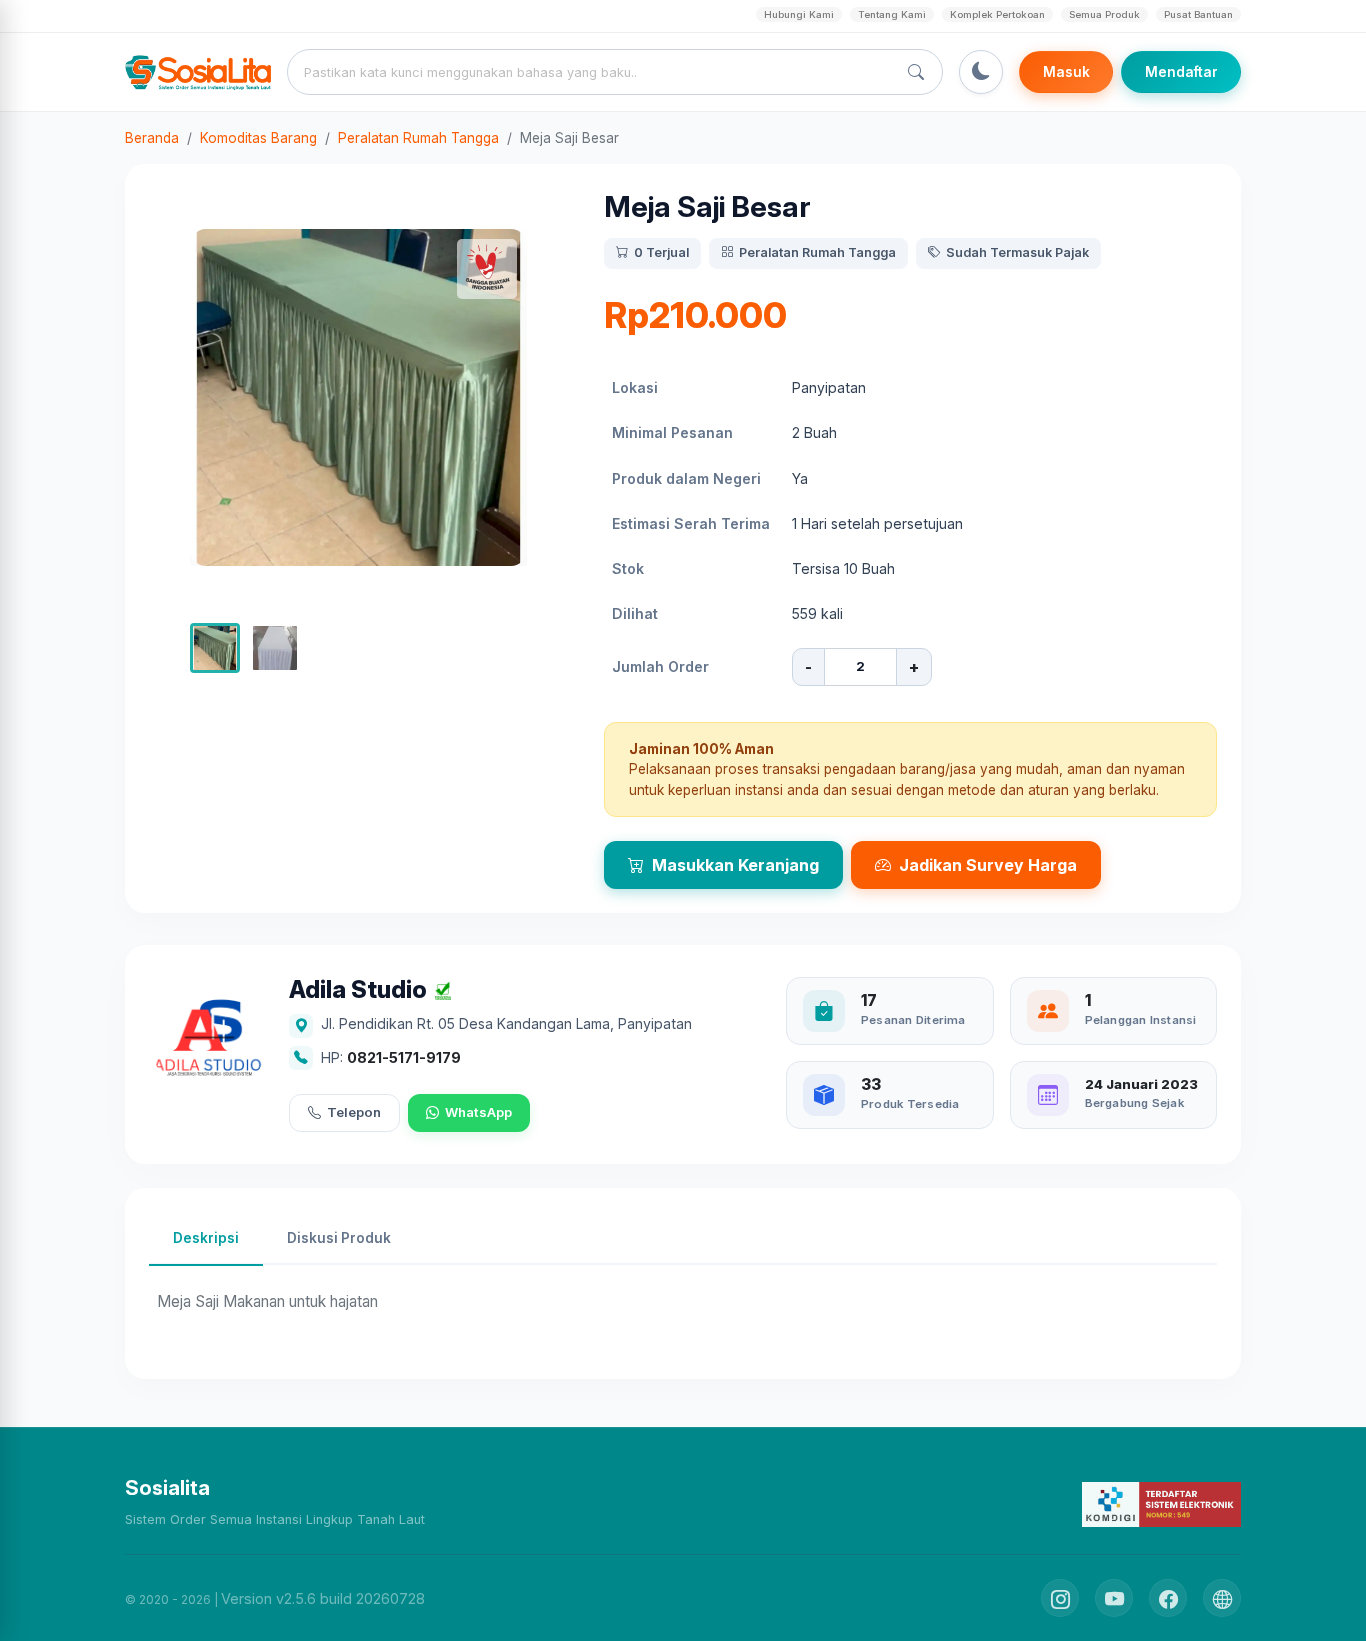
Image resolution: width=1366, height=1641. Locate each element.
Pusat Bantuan (1198, 14)
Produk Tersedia (910, 1104)
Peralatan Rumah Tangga (418, 138)
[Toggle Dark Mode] (981, 72)
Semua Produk (1104, 14)
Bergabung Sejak (1134, 1103)
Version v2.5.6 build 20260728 (323, 1598)
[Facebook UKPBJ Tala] (1168, 1598)
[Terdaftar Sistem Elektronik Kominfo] (1161, 1503)
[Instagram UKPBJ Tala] (1060, 1598)
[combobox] (596, 72)
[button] (215, 648)
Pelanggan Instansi (1141, 1020)
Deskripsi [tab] (206, 1238)
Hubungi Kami (799, 14)
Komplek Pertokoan (997, 14)
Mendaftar (1181, 72)
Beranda (152, 138)
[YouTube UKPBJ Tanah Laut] (1114, 1598)
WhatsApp (478, 1112)
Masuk (1066, 72)
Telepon (354, 1112)
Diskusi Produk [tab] (339, 1238)
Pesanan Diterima (913, 1020)
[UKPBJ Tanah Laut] (1222, 1598)
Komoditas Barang (258, 138)
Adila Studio (358, 990)
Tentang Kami (892, 14)
